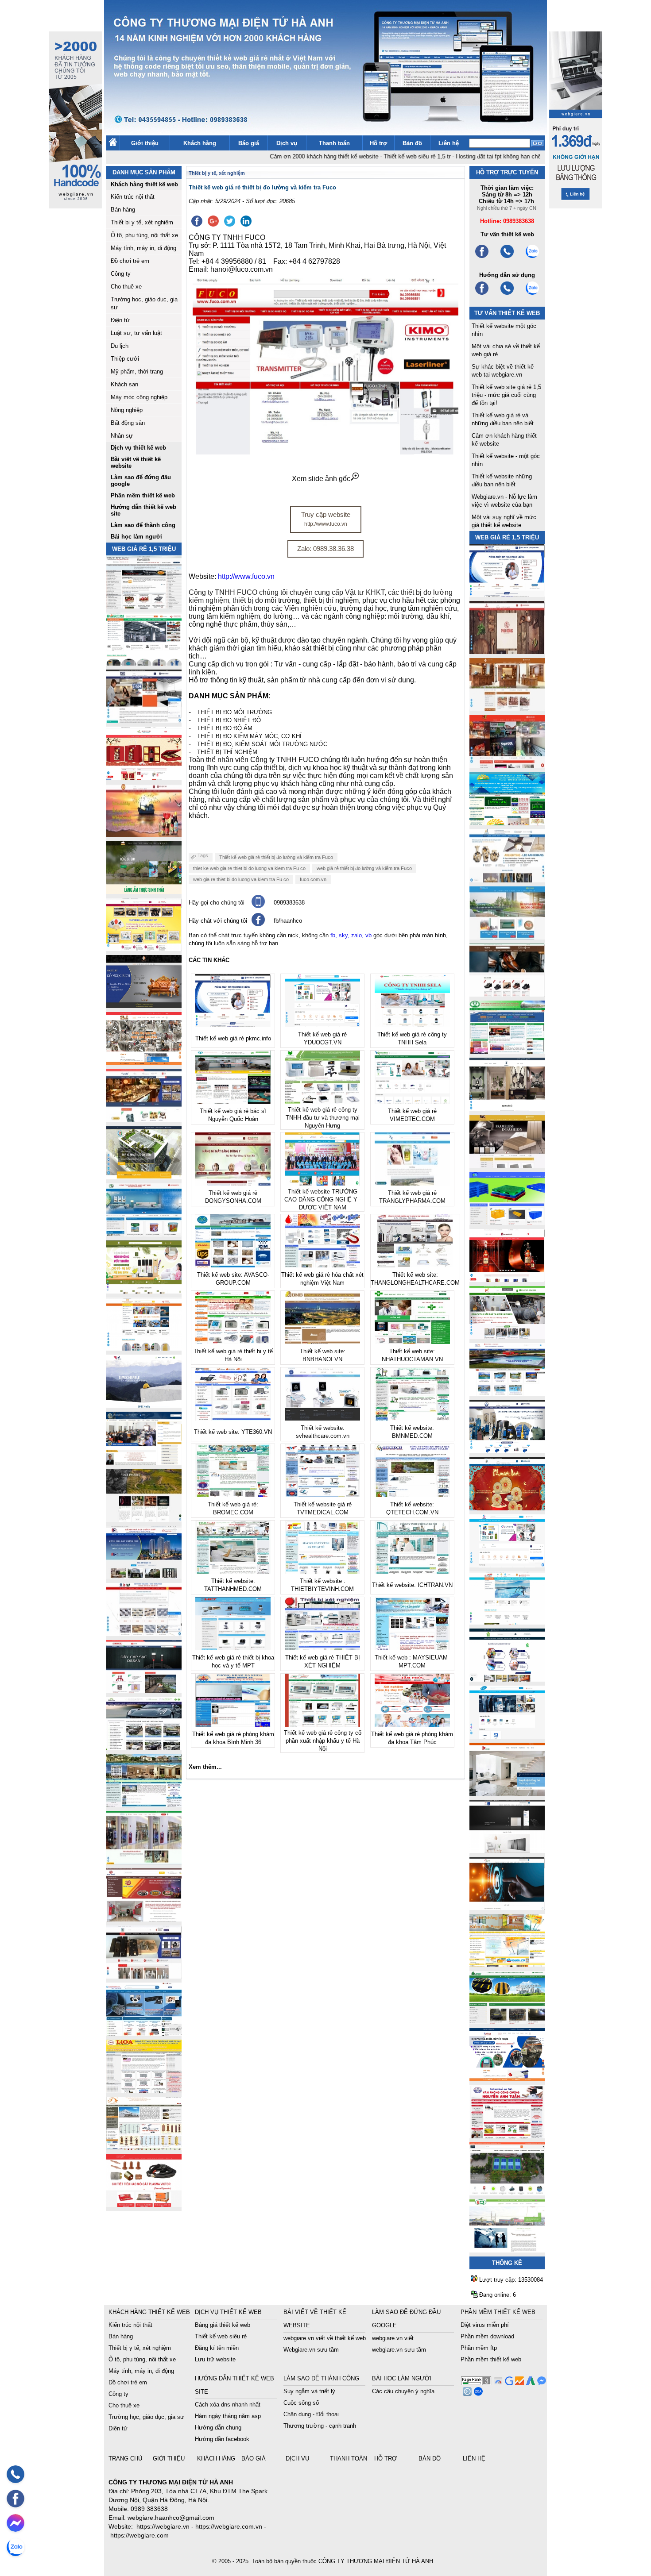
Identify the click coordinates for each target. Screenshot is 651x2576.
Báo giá (249, 143)
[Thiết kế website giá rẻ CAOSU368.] (507, 2022)
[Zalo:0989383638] (532, 257)
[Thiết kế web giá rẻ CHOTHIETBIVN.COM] (144, 1862)
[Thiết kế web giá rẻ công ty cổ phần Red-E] (144, 2204)
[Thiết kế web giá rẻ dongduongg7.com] (507, 1793)
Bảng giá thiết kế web (223, 2325)
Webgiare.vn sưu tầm (311, 2350)
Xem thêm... (205, 1767)
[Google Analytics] (518, 2383)
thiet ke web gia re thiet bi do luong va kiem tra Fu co (249, 868)
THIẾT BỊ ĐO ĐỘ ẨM (225, 728)
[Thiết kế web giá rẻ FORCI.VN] (144, 720)
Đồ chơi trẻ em (130, 261)
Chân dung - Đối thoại (311, 2414)
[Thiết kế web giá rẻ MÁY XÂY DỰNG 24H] (507, 1451)
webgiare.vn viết (393, 2338)
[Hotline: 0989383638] (15, 2474)
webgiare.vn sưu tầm (399, 2350)
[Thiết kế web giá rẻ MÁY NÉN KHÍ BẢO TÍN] (144, 663)
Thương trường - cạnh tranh (320, 2426)
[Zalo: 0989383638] (15, 2547)
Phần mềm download (487, 2336)
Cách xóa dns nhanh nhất (228, 2405)
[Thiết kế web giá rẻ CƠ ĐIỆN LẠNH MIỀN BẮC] (507, 1337)
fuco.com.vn (313, 879)
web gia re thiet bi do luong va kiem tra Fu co (241, 879)
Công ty (121, 274)
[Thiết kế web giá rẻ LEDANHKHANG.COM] (507, 880)
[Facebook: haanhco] (15, 2499)
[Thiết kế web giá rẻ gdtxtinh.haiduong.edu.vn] (507, 1051)
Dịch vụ (287, 143)
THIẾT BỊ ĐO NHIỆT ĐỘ (229, 720)
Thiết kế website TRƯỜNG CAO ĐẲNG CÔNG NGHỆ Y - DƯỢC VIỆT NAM (323, 1199)
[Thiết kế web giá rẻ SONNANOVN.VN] (144, 1234)
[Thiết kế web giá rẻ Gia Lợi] (507, 937)
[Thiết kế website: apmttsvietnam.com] (507, 2079)
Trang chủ (126, 2459)
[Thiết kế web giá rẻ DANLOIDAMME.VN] (144, 1519)
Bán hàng (123, 210)
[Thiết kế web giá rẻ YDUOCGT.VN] (507, 1565)
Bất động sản (128, 423)
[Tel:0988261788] (507, 294)
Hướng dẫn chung (218, 2428)
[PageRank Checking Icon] (476, 2383)
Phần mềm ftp (479, 2348)
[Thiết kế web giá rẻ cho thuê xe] (144, 1748)
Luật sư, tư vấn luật (136, 333)
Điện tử (120, 320)
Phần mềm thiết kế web (491, 2359)
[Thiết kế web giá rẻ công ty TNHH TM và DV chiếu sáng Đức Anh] (144, 1919)
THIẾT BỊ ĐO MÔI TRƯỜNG (234, 712)
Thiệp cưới (125, 359)
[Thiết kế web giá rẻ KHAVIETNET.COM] (507, 1508)
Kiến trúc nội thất (133, 197)
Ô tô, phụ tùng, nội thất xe (144, 235)
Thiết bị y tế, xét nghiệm (142, 222)
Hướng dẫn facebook (222, 2439)
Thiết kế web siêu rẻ (221, 2336)
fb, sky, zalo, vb (351, 935)
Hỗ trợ (378, 143)
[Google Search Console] (508, 2383)
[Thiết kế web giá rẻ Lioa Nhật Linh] (144, 2090)
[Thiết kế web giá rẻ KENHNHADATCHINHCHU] (144, 1577)
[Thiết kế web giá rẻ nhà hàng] (507, 652)
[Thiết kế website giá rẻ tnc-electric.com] (507, 1165)
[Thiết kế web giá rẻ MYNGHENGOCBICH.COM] (507, 709)
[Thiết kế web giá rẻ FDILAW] (144, 1462)
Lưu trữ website (215, 2359)
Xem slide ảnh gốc (321, 479)
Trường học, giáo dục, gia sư (146, 2417)
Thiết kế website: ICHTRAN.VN (412, 1585)
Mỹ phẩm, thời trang (137, 372)
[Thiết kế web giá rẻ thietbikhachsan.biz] (144, 1120)
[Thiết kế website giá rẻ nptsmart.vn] (507, 1908)
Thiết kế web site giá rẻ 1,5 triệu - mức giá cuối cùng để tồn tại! (506, 395)
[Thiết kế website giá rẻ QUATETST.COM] (144, 777)
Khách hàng (200, 143)
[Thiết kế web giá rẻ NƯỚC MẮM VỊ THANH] (144, 834)
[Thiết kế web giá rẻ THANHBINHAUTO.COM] (144, 606)
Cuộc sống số (301, 2403)
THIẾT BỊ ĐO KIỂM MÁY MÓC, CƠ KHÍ (249, 736)
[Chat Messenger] (541, 2383)
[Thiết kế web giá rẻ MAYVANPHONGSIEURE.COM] (144, 2033)
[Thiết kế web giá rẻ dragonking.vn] (507, 1622)
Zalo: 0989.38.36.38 (325, 549)
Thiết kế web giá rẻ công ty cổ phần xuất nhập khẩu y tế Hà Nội (323, 1741)
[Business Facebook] (466, 2393)
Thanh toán (334, 143)
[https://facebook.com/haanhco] (482, 257)
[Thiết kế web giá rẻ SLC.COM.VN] (144, 1063)
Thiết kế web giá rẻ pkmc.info (233, 1038)
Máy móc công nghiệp (139, 397)
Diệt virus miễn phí (485, 2325)
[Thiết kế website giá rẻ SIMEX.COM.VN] (144, 1405)
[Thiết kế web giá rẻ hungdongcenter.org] (507, 823)
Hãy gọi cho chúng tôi (217, 903)
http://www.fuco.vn (246, 576)
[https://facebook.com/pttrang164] (482, 294)
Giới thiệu (145, 143)
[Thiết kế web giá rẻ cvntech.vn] (507, 1736)
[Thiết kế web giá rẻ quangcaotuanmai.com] (507, 1679)
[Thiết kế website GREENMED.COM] (144, 1348)
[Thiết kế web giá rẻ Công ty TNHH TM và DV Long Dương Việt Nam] (507, 2250)
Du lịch (120, 346)
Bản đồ (412, 143)
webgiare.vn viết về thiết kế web (325, 2338)
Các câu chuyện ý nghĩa (403, 2391)
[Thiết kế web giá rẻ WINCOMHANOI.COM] (144, 1976)
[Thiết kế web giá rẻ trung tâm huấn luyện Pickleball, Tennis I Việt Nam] (507, 2193)
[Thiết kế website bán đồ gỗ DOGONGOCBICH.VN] (144, 1006)
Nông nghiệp (127, 410)
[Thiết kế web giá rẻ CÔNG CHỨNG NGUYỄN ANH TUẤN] (507, 2136)
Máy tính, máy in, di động (143, 248)
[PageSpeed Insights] (497, 2383)
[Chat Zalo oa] (477, 2393)
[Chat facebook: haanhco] (15, 2523)
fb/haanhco (288, 921)
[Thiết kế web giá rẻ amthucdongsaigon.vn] (144, 891)
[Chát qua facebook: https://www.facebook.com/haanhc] (258, 924)
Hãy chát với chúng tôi (218, 921)
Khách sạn (124, 384)
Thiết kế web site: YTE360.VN (233, 1432)
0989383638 (289, 903)
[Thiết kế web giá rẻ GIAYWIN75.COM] (507, 994)
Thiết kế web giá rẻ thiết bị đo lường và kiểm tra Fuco (276, 857)
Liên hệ (449, 143)
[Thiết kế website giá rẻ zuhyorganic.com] (144, 1291)
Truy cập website (326, 519)
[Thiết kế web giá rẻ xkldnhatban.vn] (144, 949)
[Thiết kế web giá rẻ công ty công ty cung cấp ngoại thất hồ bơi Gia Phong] (507, 1394)
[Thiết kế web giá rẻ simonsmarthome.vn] (507, 1850)
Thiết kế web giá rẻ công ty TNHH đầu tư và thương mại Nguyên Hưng (323, 1118)
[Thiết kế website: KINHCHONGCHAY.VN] (507, 1965)
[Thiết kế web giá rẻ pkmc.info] (507, 595)
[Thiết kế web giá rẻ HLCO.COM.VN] (144, 1177)
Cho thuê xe (126, 287)
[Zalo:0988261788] (532, 294)
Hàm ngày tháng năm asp (228, 2416)
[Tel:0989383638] (507, 257)
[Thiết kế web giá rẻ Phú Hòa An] (507, 1223)
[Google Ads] (529, 2383)
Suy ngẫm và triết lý (309, 2391)
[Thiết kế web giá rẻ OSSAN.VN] (144, 1691)
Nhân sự (122, 436)
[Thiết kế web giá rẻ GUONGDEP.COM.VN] (507, 1108)
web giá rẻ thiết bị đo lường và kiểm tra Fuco (364, 868)
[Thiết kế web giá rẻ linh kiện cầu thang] (144, 2147)
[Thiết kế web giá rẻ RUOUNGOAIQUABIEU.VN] (507, 1280)
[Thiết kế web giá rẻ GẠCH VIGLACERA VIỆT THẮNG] (144, 1634)
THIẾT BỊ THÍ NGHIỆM (227, 752)
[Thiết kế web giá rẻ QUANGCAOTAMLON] (507, 766)
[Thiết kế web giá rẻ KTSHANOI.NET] (144, 1805)
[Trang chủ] (113, 144)
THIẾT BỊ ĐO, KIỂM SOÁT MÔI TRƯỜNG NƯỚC (262, 744)
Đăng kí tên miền (217, 2348)
